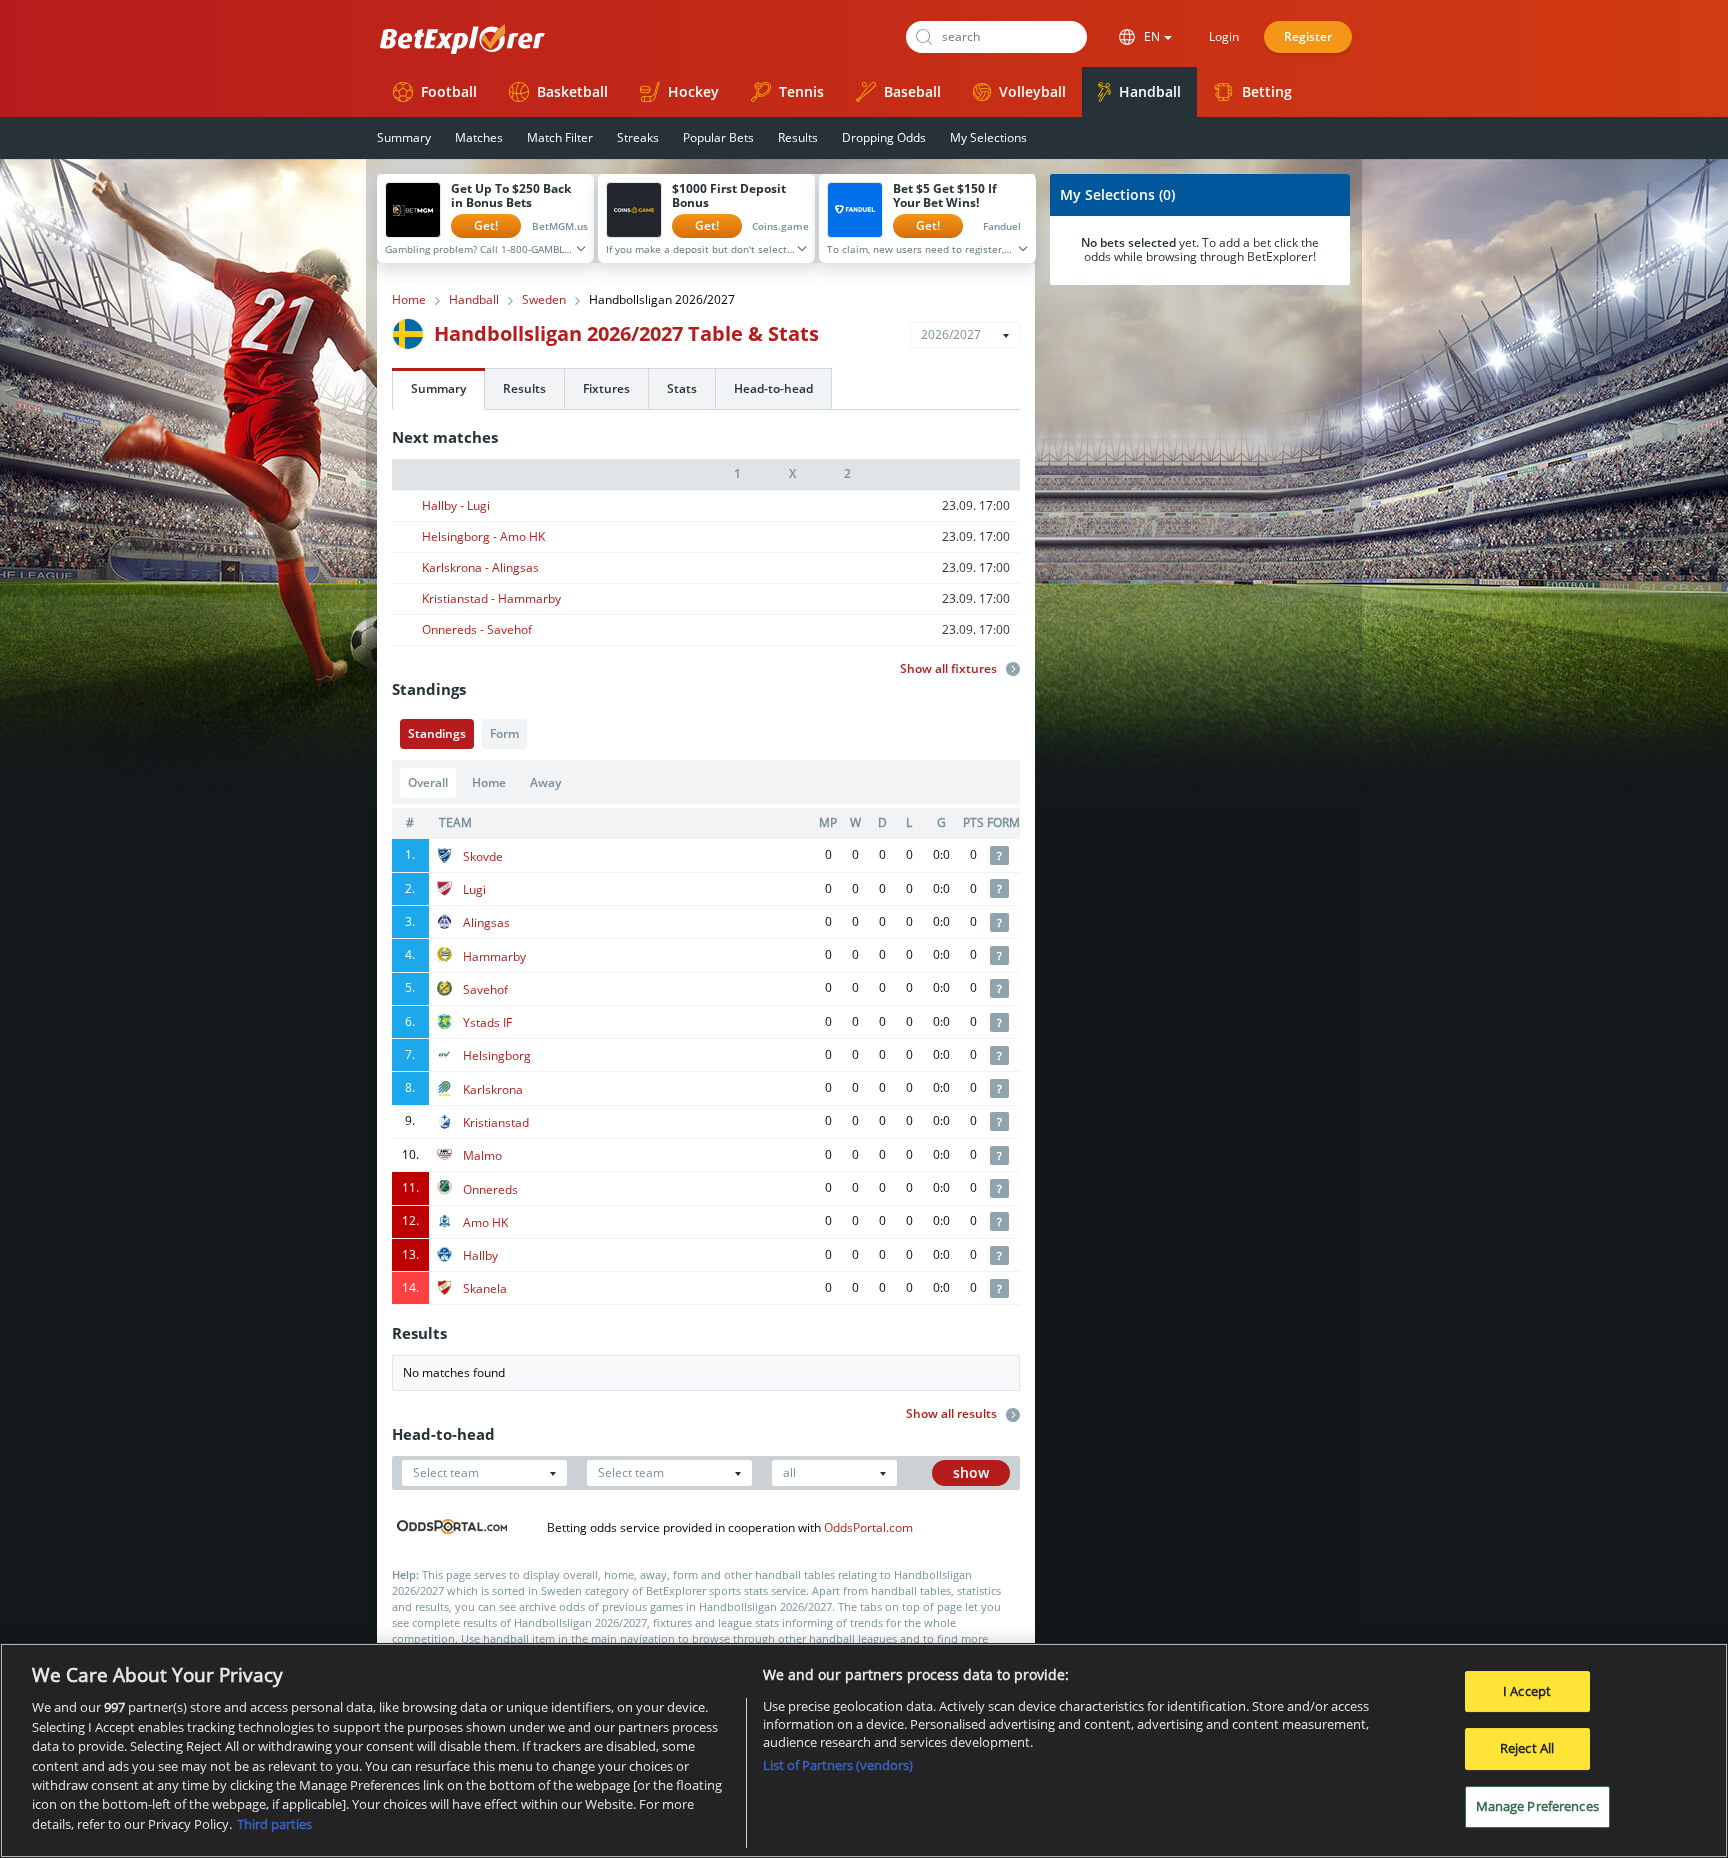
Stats (682, 388)
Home (409, 300)
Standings (437, 733)
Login (1224, 36)
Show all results (953, 1414)
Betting (1267, 91)
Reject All (1527, 1748)
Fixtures (606, 388)
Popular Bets (718, 137)
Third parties (274, 1824)
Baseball (912, 91)
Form (504, 733)
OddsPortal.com (868, 1527)
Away (545, 782)
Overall (428, 782)
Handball (1150, 91)
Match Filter (560, 137)
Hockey (693, 91)
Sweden (544, 300)
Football (449, 91)
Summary (404, 137)
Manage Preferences (1537, 1806)
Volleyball (1032, 91)
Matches (479, 137)
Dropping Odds (884, 137)
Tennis (801, 91)
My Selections (988, 137)
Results (798, 137)
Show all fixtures (950, 669)
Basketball (572, 91)
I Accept (1527, 1691)
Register (1308, 36)
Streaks (638, 137)
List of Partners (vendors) (838, 1765)
